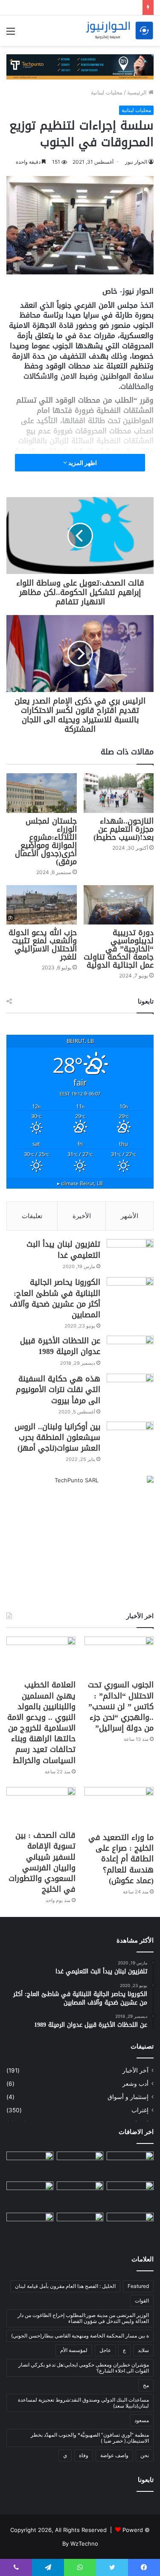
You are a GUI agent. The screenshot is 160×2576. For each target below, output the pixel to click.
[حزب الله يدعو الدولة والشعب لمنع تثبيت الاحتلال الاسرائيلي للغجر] (42, 905)
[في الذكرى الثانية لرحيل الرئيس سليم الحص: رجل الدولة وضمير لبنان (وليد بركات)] (130, 2165)
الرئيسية (138, 92)
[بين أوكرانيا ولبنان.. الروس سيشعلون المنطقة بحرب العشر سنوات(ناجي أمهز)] (130, 1438)
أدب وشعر (135, 2084)
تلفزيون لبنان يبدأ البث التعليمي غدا (63, 1250)
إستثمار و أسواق (128, 2097)
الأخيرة (82, 1216)
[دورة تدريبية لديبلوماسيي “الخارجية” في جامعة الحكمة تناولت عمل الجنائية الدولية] (119, 905)
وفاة (84, 2455)
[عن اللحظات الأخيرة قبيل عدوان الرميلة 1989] (130, 1352)
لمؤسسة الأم (74, 2350)
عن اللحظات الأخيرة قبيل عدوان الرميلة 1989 (60, 1346)
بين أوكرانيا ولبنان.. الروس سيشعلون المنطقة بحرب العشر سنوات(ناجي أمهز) (57, 1437)
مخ (146, 2385)
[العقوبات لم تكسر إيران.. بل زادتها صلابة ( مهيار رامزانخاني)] (130, 2226)
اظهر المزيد (82, 463)
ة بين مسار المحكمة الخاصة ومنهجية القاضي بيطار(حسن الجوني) (80, 2336)
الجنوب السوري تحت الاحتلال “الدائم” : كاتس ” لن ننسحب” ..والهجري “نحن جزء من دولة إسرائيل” (121, 1706)
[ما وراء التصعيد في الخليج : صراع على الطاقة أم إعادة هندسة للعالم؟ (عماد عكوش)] (119, 1808)
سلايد (143, 2350)
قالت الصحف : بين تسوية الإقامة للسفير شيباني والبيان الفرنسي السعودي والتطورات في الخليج (42, 1862)
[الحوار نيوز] (119, 31)
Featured (138, 2286)
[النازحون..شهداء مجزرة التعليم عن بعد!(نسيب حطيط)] (119, 793)
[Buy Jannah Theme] (80, 66)
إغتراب (140, 2110)
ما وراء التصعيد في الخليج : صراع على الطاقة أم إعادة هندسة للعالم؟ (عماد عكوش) (121, 1859)
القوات (142, 2301)
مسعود (142, 2420)
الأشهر (129, 1216)
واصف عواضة (114, 2455)
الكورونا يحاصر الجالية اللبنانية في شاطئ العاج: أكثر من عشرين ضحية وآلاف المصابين (55, 1298)
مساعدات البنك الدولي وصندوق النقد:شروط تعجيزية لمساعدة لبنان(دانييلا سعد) (83, 2403)
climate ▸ (80, 1183)
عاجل (105, 2350)
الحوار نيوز (136, 162)
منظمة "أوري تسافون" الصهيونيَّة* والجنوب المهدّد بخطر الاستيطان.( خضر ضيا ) (90, 2438)
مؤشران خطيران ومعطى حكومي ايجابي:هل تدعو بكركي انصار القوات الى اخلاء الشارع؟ (84, 2368)
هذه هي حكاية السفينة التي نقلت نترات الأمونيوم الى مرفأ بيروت (58, 1390)
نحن (145, 2455)
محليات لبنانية (107, 92)
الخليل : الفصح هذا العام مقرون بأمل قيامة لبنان (65, 2286)
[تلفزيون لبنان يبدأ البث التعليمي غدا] (130, 1255)
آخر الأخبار (135, 2070)
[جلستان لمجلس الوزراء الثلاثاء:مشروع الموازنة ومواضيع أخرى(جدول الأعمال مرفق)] (42, 793)
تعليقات (32, 1216)
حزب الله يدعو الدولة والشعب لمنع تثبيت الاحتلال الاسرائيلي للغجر (43, 945)
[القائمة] (11, 34)
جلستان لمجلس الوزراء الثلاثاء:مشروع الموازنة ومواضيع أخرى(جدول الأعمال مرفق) (46, 841)
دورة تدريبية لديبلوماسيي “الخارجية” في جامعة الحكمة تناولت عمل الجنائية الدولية (119, 949)
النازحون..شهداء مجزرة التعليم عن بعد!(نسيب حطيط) (124, 829)
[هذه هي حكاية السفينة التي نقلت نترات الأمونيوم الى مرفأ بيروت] (130, 1390)
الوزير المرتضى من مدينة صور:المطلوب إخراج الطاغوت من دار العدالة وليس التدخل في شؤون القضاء (83, 2318)
